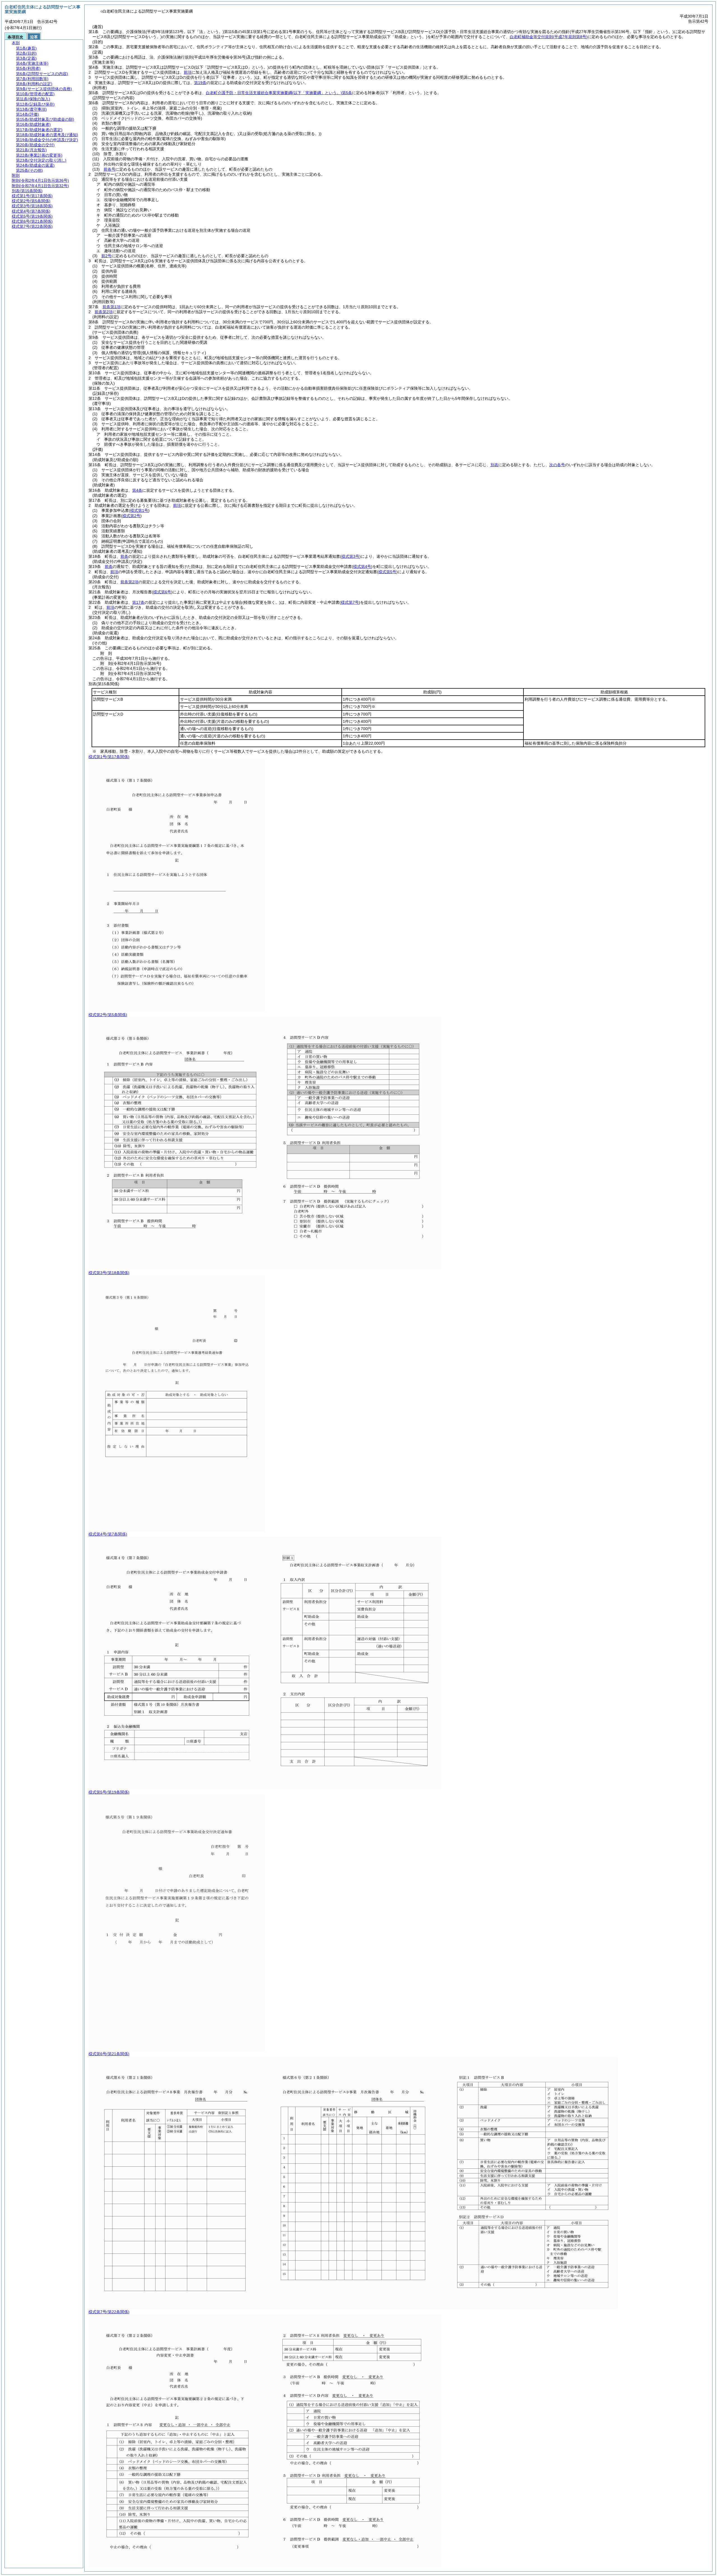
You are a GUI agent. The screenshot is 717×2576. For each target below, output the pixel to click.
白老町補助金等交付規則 (549, 37)
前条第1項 (111, 307)
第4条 (137, 490)
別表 (494, 465)
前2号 (106, 256)
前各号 (110, 169)
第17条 (138, 602)
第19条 (200, 83)
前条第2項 (104, 312)
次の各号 (557, 465)
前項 (188, 72)
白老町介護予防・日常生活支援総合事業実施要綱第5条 (279, 93)
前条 (124, 556)
